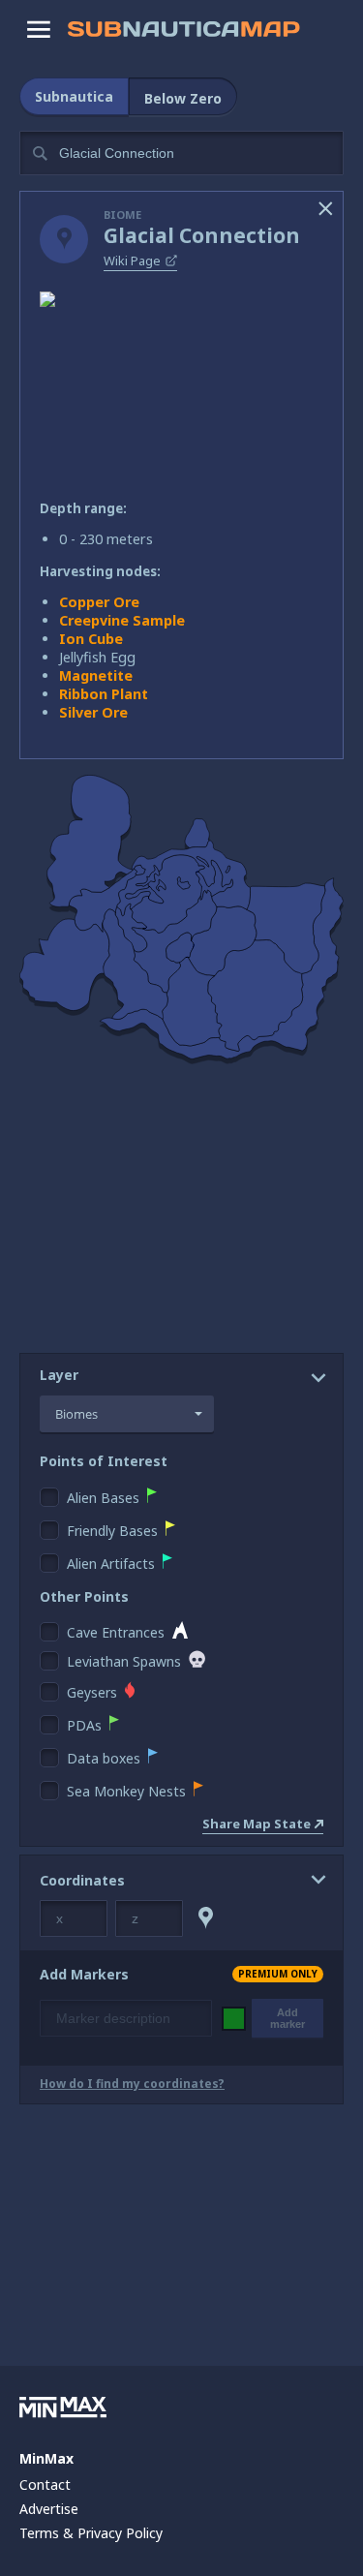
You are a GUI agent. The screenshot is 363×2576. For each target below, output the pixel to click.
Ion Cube (91, 639)
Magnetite (96, 675)
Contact (45, 2484)
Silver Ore (93, 712)
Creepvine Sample (122, 620)
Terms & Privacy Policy (91, 2533)
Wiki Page (132, 261)
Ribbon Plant (104, 694)
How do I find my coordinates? (132, 2084)
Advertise (49, 2509)
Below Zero (183, 98)
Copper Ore (99, 602)
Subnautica (74, 96)
